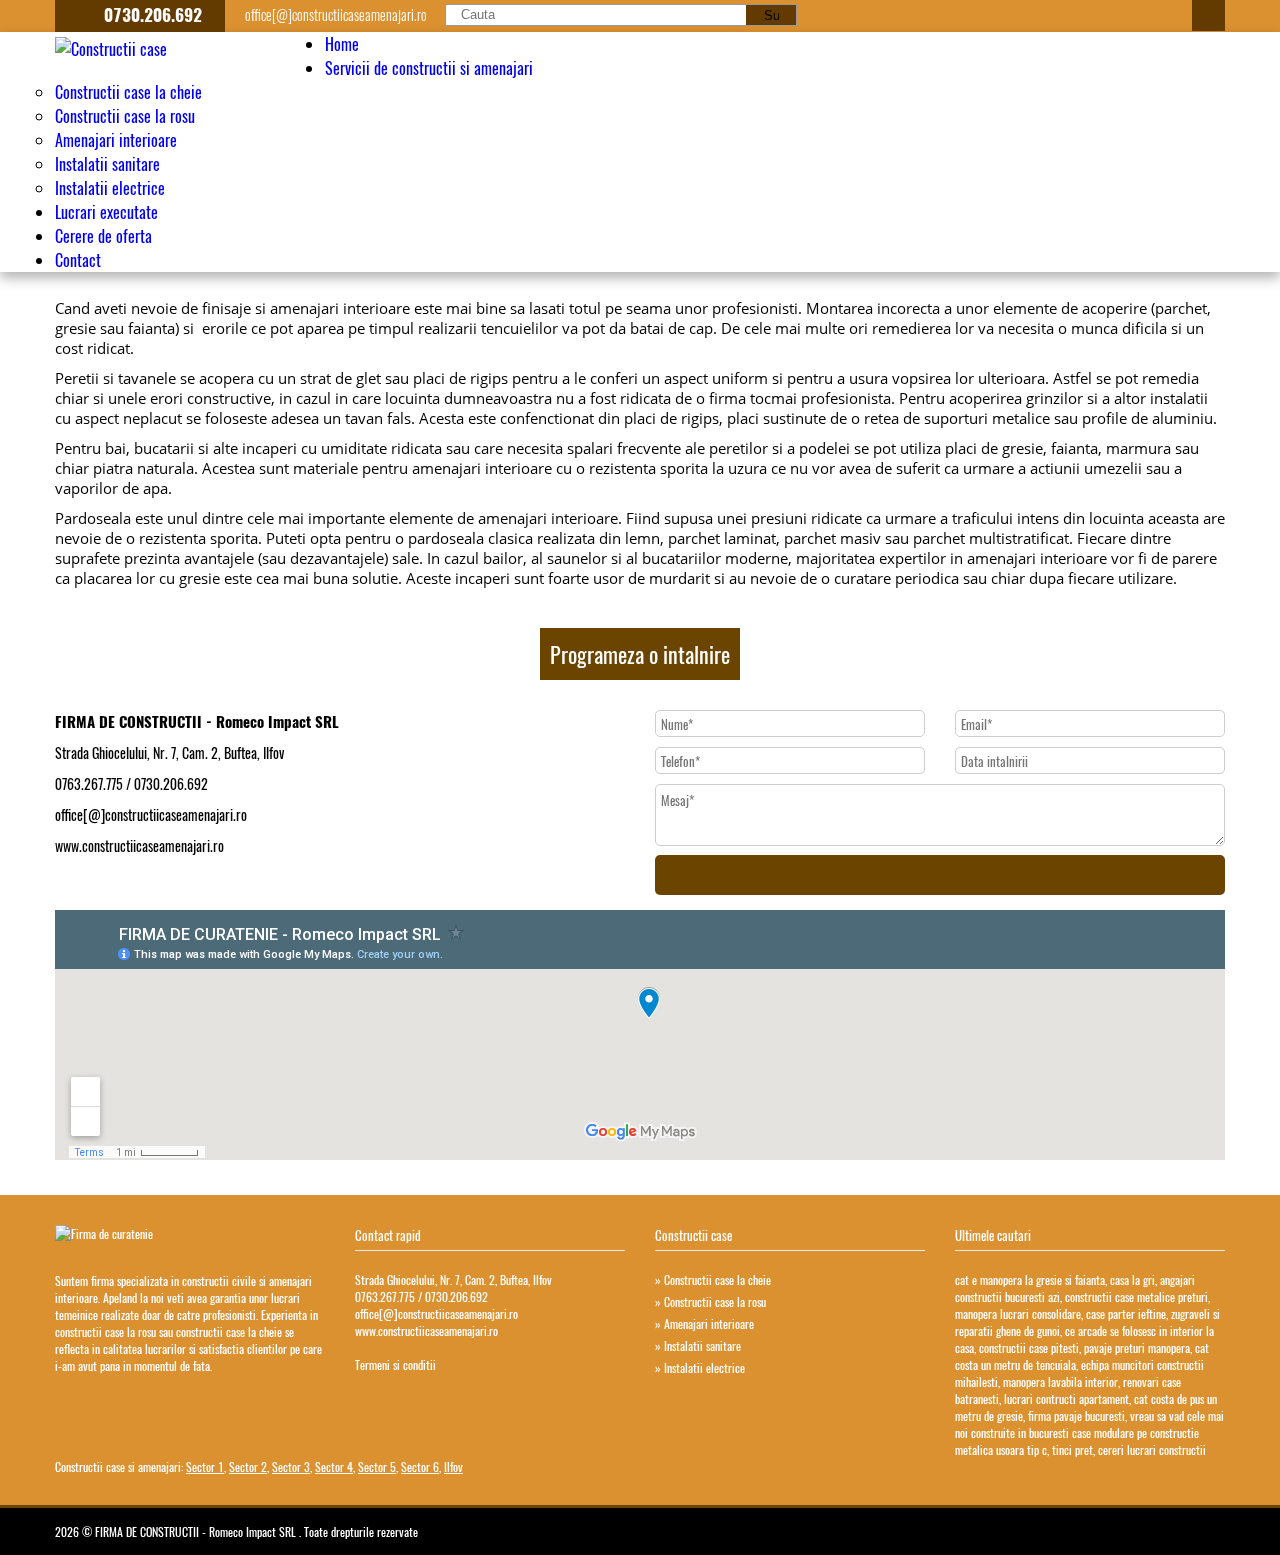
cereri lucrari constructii (1152, 1449)
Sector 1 (205, 1466)
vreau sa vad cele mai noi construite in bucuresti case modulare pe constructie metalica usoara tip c (1089, 1432)
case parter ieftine (1126, 1313)
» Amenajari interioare (704, 1323)
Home (342, 44)
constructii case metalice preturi (1136, 1296)
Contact (78, 260)
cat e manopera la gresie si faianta (1030, 1279)
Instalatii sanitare (107, 164)
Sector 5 (377, 1466)
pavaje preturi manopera (1137, 1347)
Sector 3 (291, 1466)
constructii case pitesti (1029, 1347)
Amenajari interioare (116, 140)
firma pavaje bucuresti (1076, 1415)
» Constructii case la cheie (713, 1279)
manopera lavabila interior (1060, 1381)
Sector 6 (420, 1466)
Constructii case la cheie (128, 92)
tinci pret (1072, 1449)
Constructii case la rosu (125, 116)
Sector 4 (334, 1466)
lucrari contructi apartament (1066, 1398)
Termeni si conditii (395, 1364)
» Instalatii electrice (700, 1367)
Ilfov (453, 1466)
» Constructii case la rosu (710, 1301)
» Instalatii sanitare (698, 1345)
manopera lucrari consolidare (1018, 1313)
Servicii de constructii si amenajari (429, 68)
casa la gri (1132, 1279)
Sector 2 (248, 1466)
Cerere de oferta (103, 236)
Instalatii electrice (110, 188)
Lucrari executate (106, 212)
